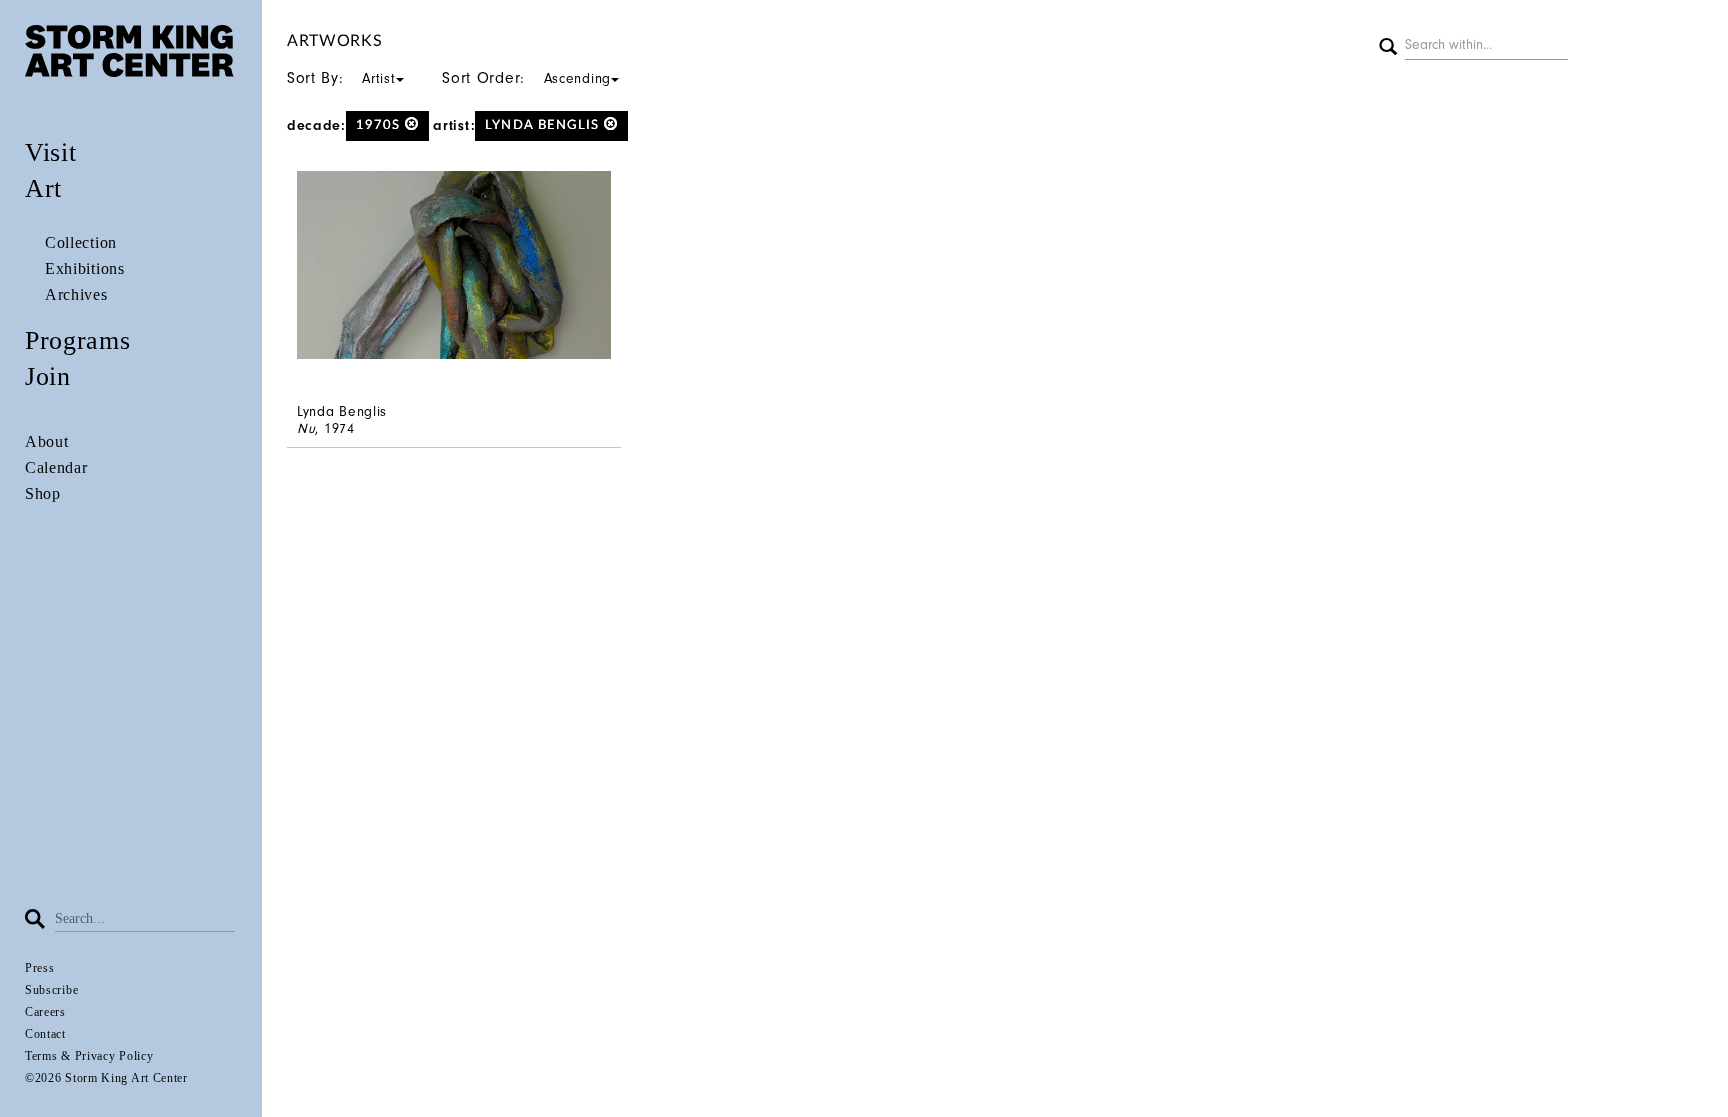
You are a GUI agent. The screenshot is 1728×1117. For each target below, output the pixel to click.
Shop (43, 493)
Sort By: (341, 78)
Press (40, 968)
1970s (380, 125)
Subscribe (51, 990)
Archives (76, 294)
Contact (45, 1034)
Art (43, 188)
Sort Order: (526, 78)
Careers (45, 1012)
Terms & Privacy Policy (89, 1056)
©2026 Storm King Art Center (106, 1078)
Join (48, 376)
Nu (306, 428)
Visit (51, 152)
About (47, 441)
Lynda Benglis (544, 125)
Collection (81, 242)
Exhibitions (85, 268)
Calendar (56, 467)
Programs (78, 340)
